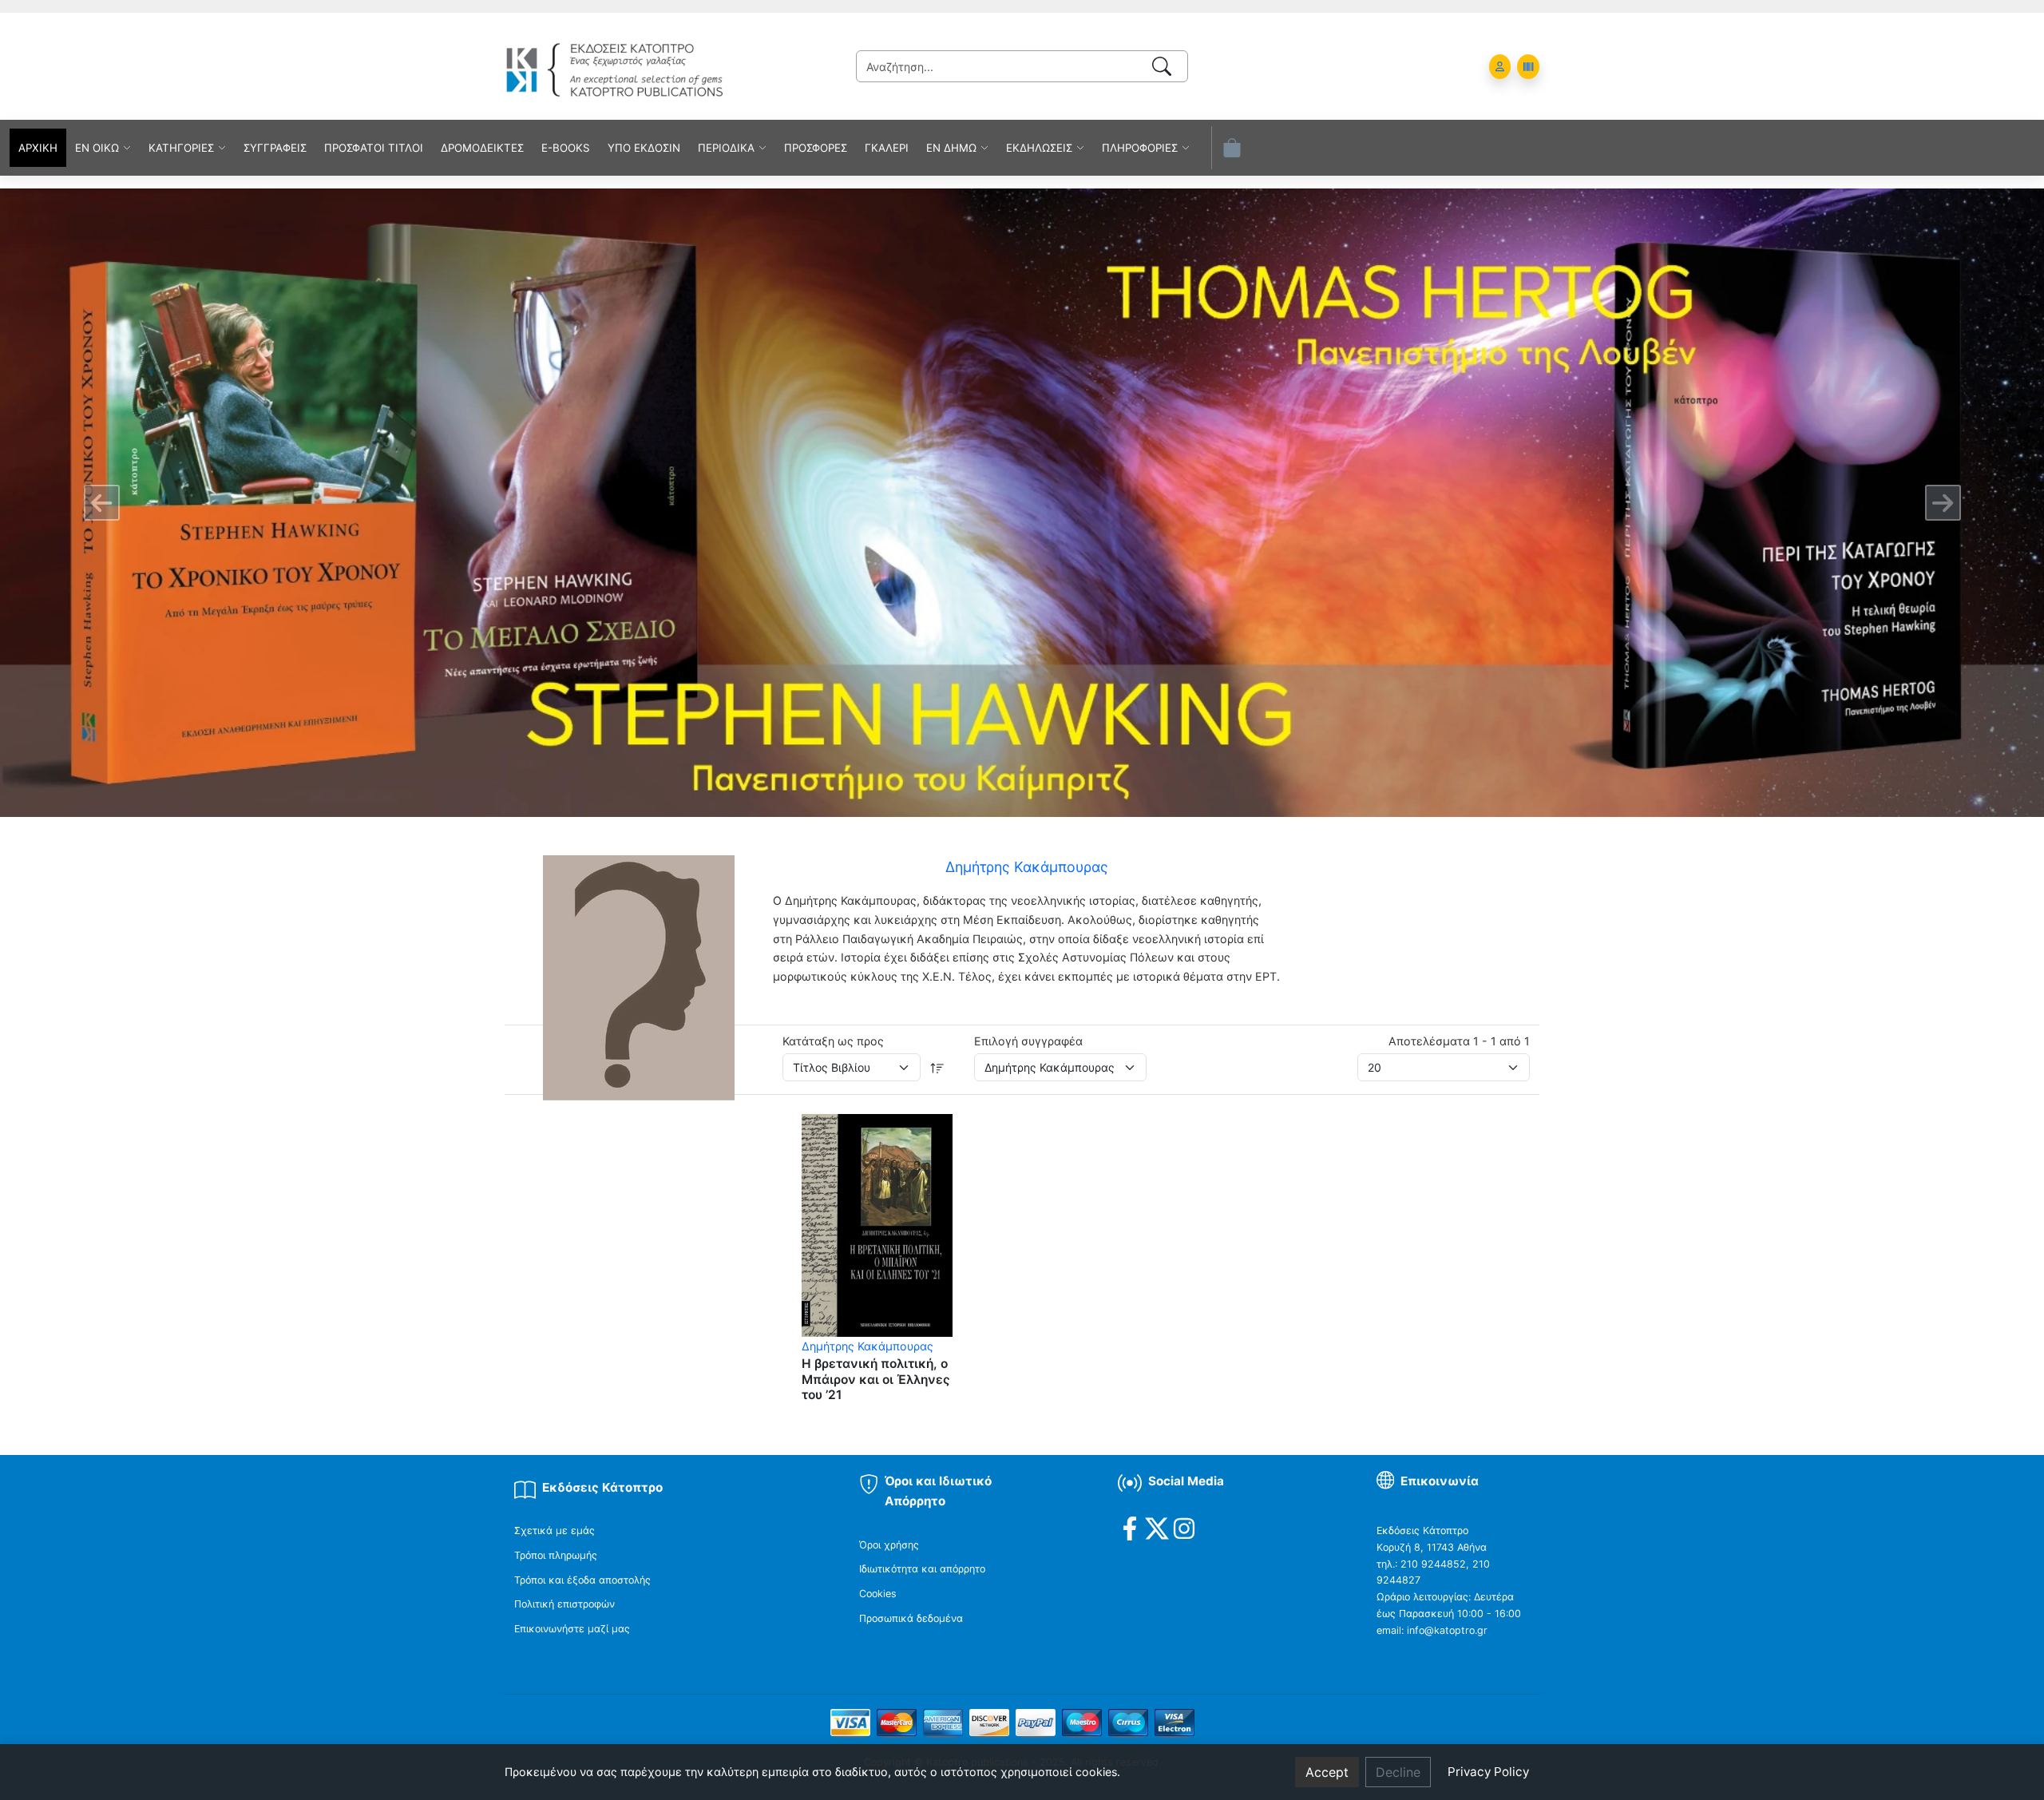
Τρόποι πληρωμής (556, 1555)
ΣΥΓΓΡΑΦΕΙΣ (275, 148)
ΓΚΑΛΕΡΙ (887, 148)
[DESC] (937, 1067)
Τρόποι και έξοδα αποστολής (582, 1580)
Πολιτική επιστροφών (564, 1604)
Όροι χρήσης (889, 1545)
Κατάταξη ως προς (833, 1041)
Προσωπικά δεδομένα (911, 1618)
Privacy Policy (1488, 1772)
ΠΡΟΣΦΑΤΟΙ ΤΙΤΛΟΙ (374, 148)
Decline (1398, 1772)
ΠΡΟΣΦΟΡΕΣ (816, 148)
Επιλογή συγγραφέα (1028, 1041)
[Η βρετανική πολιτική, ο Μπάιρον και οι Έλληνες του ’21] (877, 1224)
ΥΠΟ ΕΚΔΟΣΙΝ (644, 148)
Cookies (878, 1594)
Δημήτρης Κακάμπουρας (868, 1346)
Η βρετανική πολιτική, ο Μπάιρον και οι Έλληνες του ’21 (876, 1379)
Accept (1327, 1772)
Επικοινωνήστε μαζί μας (572, 1629)
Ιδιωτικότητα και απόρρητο (922, 1569)
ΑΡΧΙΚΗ (38, 148)
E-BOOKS (566, 148)
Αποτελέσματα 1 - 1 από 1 (1459, 1041)
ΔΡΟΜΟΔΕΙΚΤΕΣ (482, 148)
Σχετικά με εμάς (555, 1530)
